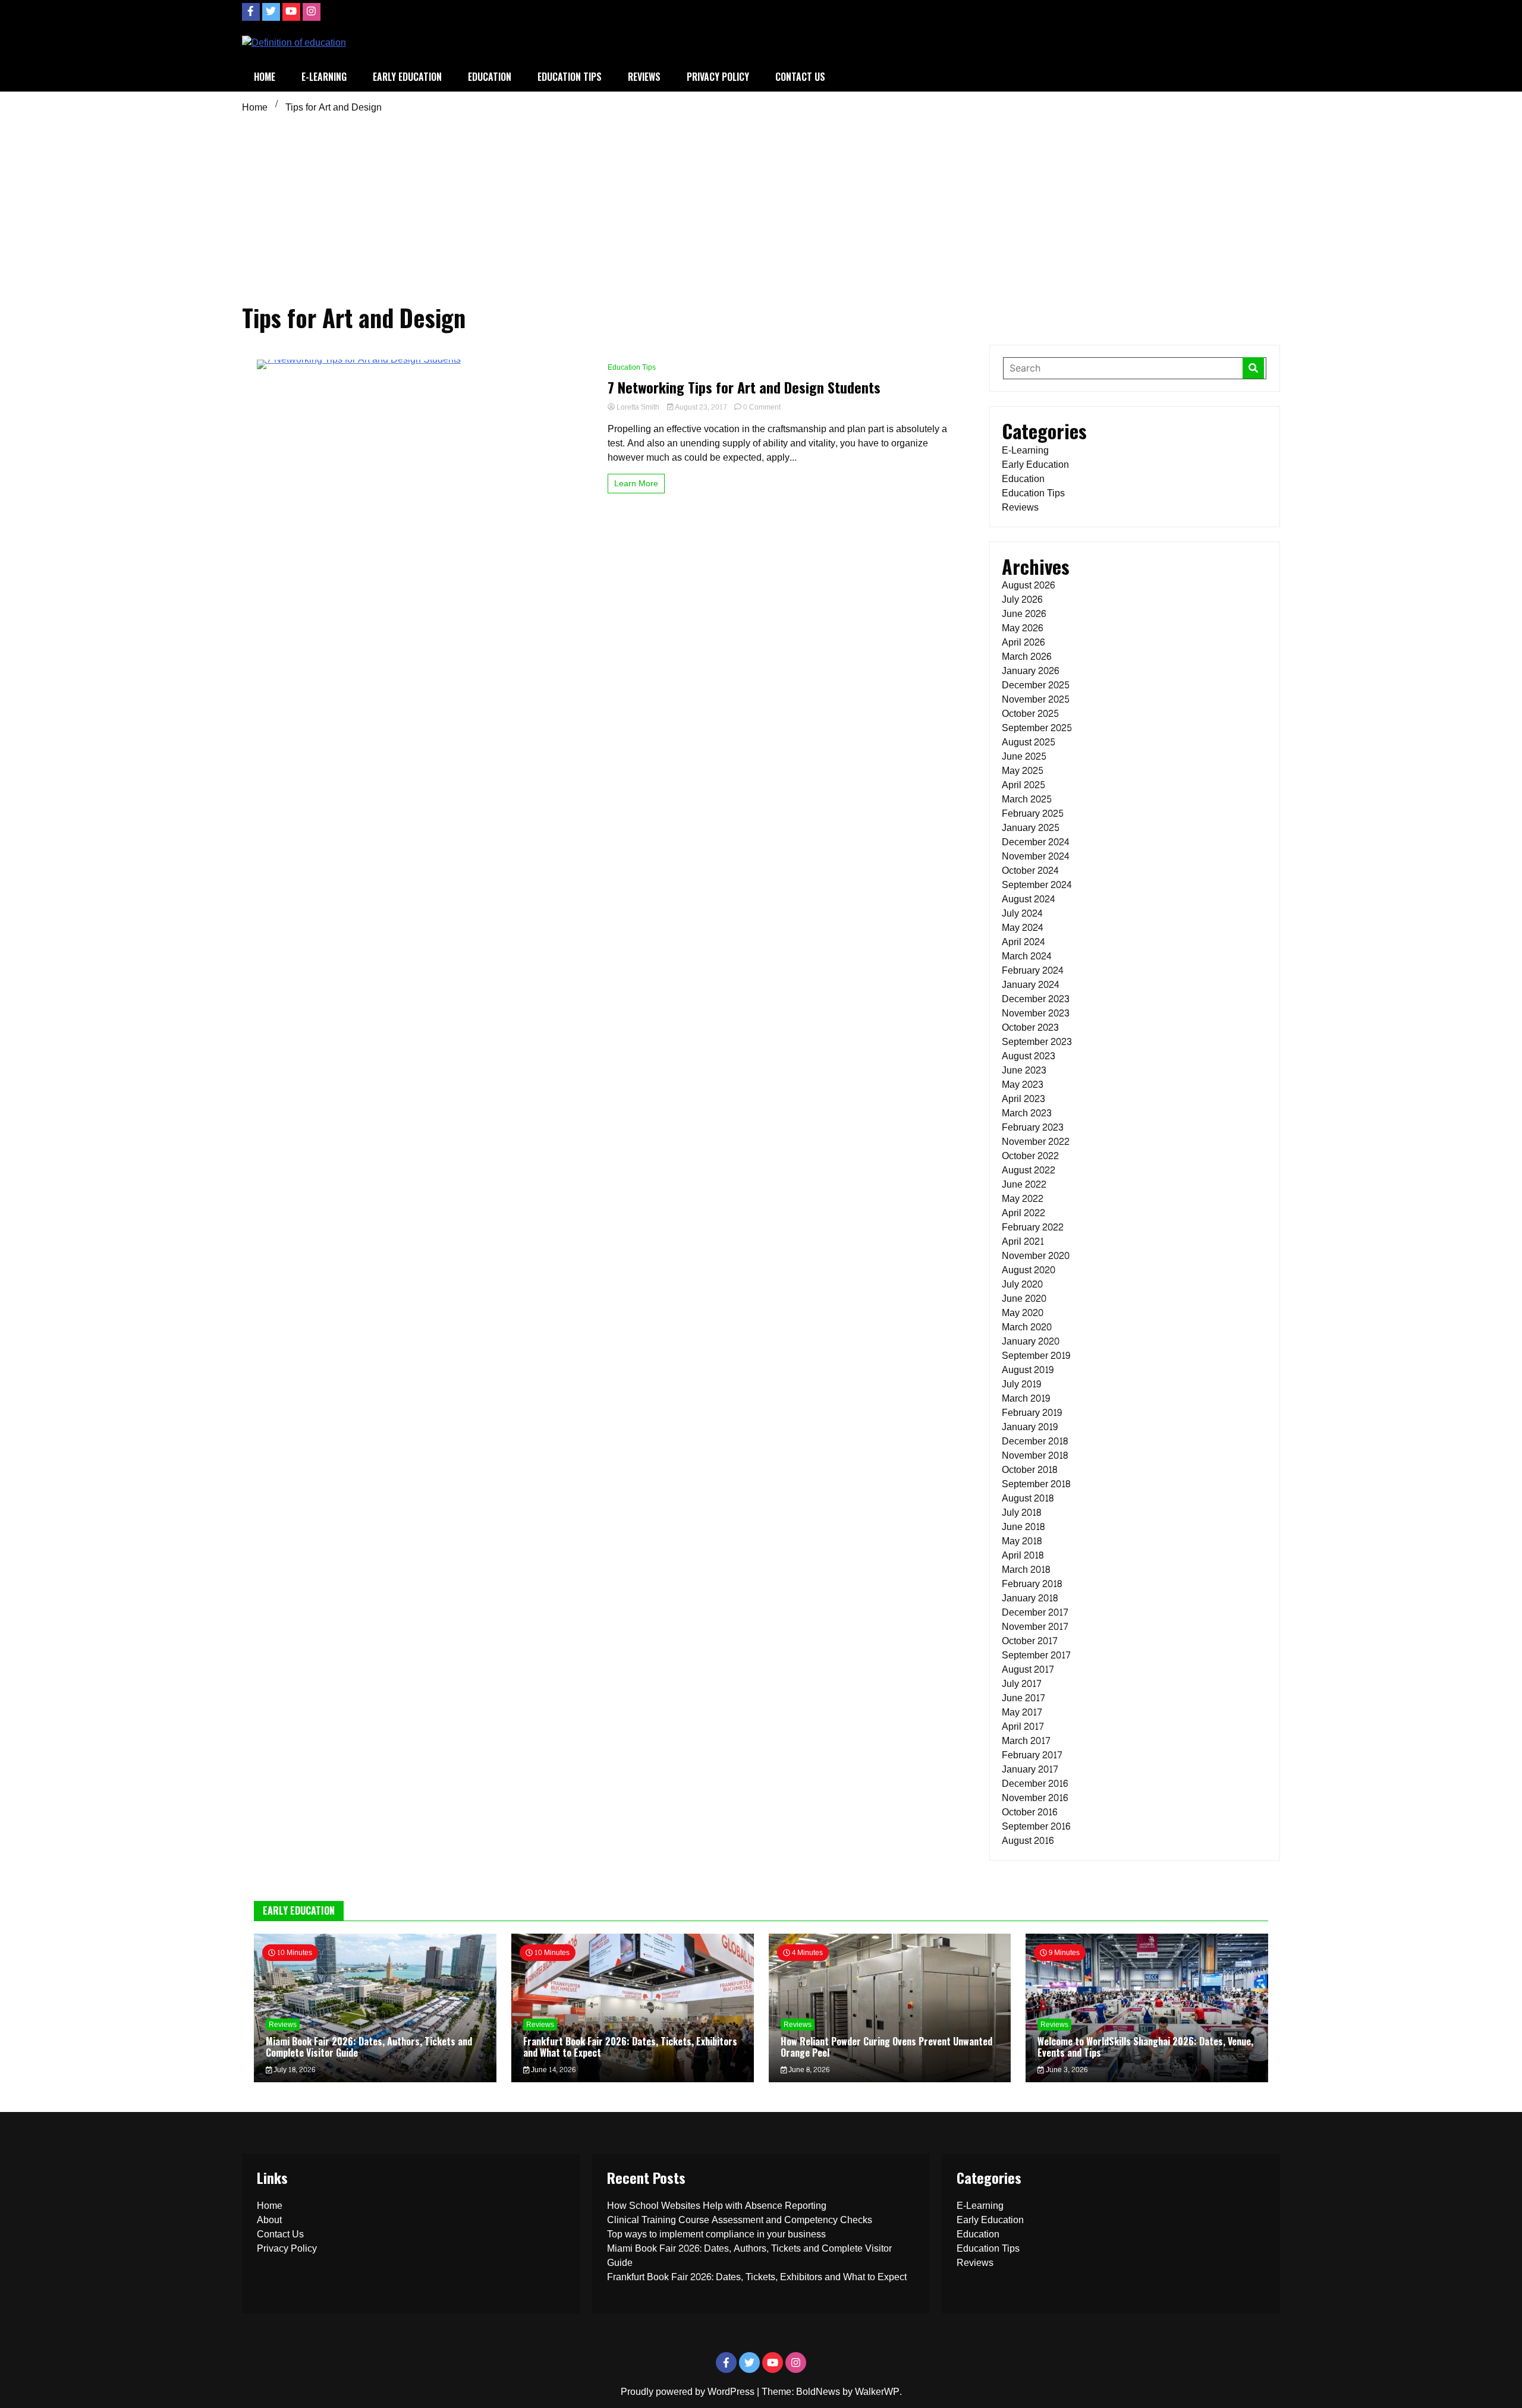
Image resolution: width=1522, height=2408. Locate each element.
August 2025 (1029, 742)
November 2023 (1036, 1013)
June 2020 (1024, 1299)
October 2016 (1029, 1812)
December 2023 (1036, 999)
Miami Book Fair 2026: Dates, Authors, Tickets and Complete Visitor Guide (369, 2047)
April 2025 (1023, 785)
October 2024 (1030, 871)
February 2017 (1032, 1755)
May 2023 (1023, 1085)
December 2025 (1036, 685)
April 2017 (1023, 1726)
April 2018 (1023, 1555)
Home (265, 77)
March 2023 (1027, 1113)
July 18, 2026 (293, 2070)
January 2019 (1030, 1427)
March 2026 (1026, 657)
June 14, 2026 (552, 2070)
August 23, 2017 (701, 407)
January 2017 (1030, 1769)
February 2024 (1033, 970)
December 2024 (1036, 842)
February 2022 (1033, 1227)
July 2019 (1021, 1384)
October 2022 (1030, 1156)
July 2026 (1022, 599)
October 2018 (1029, 1470)
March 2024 (1027, 956)
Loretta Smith (638, 407)
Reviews (644, 77)
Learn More (636, 484)
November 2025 (1036, 699)
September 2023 (1037, 1042)
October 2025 (1030, 714)
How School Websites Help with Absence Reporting (717, 2206)
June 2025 (1024, 756)
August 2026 (1028, 585)
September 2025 (1037, 728)
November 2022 (1036, 1142)
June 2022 (1024, 1184)
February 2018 (1032, 1584)
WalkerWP (877, 2392)
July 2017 (1022, 1684)
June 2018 (1023, 1527)
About (269, 2220)
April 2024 (1023, 942)
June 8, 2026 (808, 2070)
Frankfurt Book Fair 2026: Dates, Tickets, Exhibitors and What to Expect (630, 2047)
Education (490, 77)
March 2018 (1026, 1570)
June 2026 (1024, 614)
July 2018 (1021, 1513)
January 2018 (1030, 1598)
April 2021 (1023, 1241)
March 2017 (1026, 1741)
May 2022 (1023, 1199)
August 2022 (1029, 1170)
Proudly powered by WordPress (689, 2392)
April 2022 (1023, 1213)
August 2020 (1029, 1270)
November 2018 (1035, 1455)
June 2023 (1024, 1070)
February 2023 (1033, 1127)
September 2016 (1036, 1826)
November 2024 (1036, 856)
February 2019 (1032, 1413)
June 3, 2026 (1066, 2070)
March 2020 (1027, 1327)
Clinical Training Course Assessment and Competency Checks (740, 2220)
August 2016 (1028, 1841)
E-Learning (324, 77)
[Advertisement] (761, 207)
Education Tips (570, 77)
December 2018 (1035, 1441)
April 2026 (1023, 642)
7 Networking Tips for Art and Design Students (744, 387)
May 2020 (1023, 1313)
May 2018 (1022, 1541)
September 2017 (1036, 1655)
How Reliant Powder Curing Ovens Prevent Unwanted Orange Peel (886, 2047)
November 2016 (1035, 1798)
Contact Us (800, 77)
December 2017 (1035, 1612)
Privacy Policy (718, 77)
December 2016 (1035, 1784)
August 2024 (1029, 899)
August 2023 (1029, 1056)
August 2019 (1028, 1370)
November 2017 (1035, 1627)
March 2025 (1027, 799)
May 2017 (1022, 1712)
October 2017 (1030, 1641)
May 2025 (1023, 771)
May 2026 (1022, 628)
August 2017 (1028, 1669)
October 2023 (1030, 1027)
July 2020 (1022, 1284)
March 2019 (1026, 1398)
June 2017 (1023, 1698)
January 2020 (1031, 1341)
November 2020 (1036, 1256)
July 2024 (1022, 913)
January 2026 (1030, 671)
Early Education (407, 77)
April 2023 (1023, 1099)
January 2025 (1031, 828)
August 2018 (1028, 1498)
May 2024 (1023, 928)
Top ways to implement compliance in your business (716, 2234)
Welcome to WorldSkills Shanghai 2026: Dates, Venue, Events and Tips (1145, 2047)
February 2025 (1033, 813)
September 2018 (1036, 1484)
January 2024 (1031, 985)
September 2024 (1037, 885)
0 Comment (762, 407)
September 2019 (1036, 1356)
